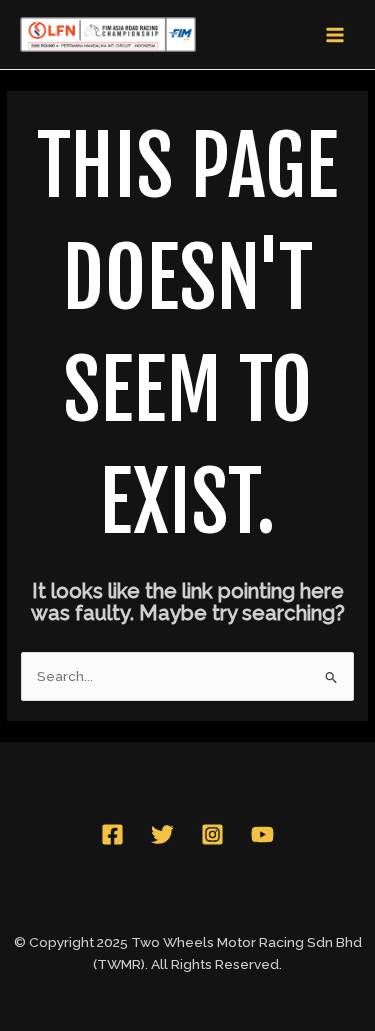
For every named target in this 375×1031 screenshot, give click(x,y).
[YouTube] (262, 834)
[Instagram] (212, 834)
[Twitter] (162, 834)
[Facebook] (112, 834)
